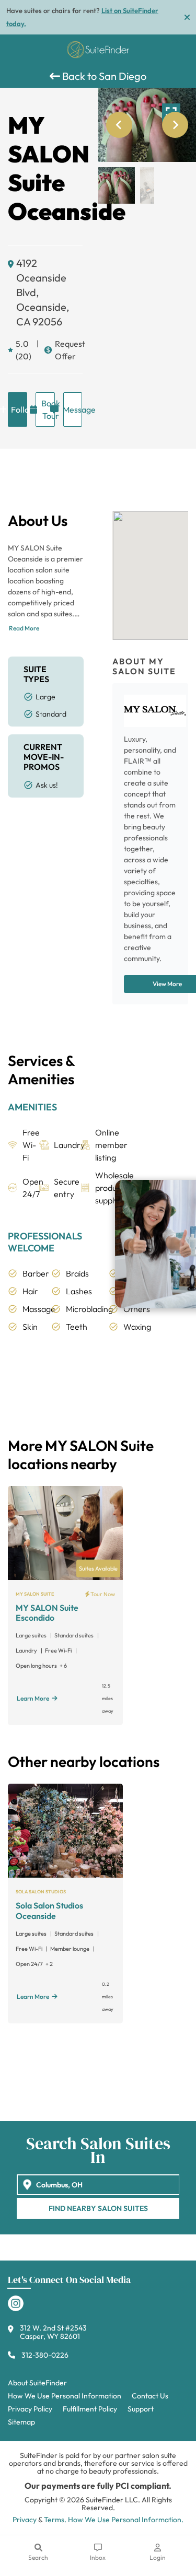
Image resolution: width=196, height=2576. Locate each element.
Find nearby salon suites (98, 2208)
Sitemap (21, 2422)
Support (141, 2409)
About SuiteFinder (37, 2383)
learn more (33, 1698)
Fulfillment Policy (90, 2409)
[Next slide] (175, 125)
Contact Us (150, 2396)
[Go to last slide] (119, 125)
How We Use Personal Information (65, 2396)
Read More (24, 628)
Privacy (25, 2520)
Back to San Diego (103, 76)
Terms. (55, 2520)
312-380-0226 (45, 2355)
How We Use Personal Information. (126, 2520)
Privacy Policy (30, 2409)
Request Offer (69, 350)
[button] (117, 185)
